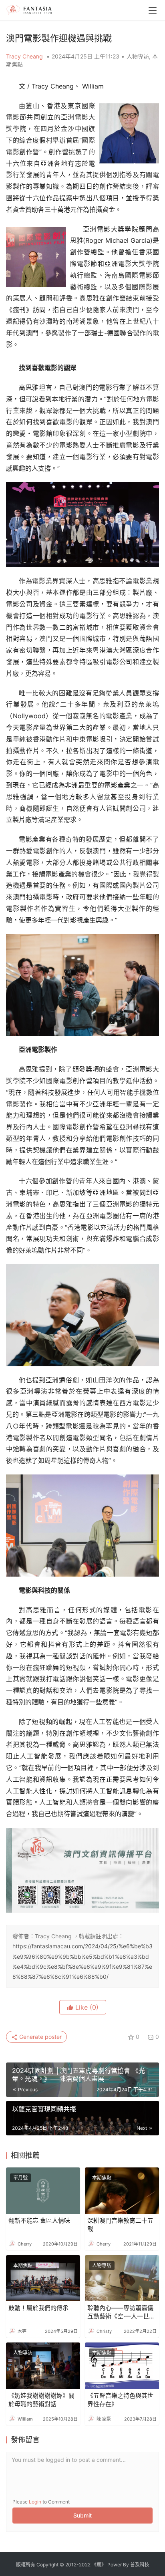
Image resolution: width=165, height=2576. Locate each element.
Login (35, 2502)
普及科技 (140, 2565)
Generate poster (40, 2037)
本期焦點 (102, 2178)
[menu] (153, 10)
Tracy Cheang (25, 56)
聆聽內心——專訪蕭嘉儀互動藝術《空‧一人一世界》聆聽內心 (120, 2312)
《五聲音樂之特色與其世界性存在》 (120, 2400)
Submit (82, 2515)
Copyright (47, 2565)
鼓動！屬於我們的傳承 (38, 2308)
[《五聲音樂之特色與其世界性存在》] (122, 2366)
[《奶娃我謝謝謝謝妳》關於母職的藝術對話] (43, 2366)
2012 (71, 2565)
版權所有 (26, 2565)
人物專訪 (138, 56)
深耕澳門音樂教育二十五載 (120, 2225)
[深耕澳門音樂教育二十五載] (122, 2191)
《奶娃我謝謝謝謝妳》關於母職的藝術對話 (41, 2400)
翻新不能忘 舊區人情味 (39, 2221)
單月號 (20, 2178)
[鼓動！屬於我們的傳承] (43, 2278)
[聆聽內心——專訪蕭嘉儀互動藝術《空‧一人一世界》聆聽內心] (122, 2278)
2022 (85, 2565)
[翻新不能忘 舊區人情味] (43, 2191)
